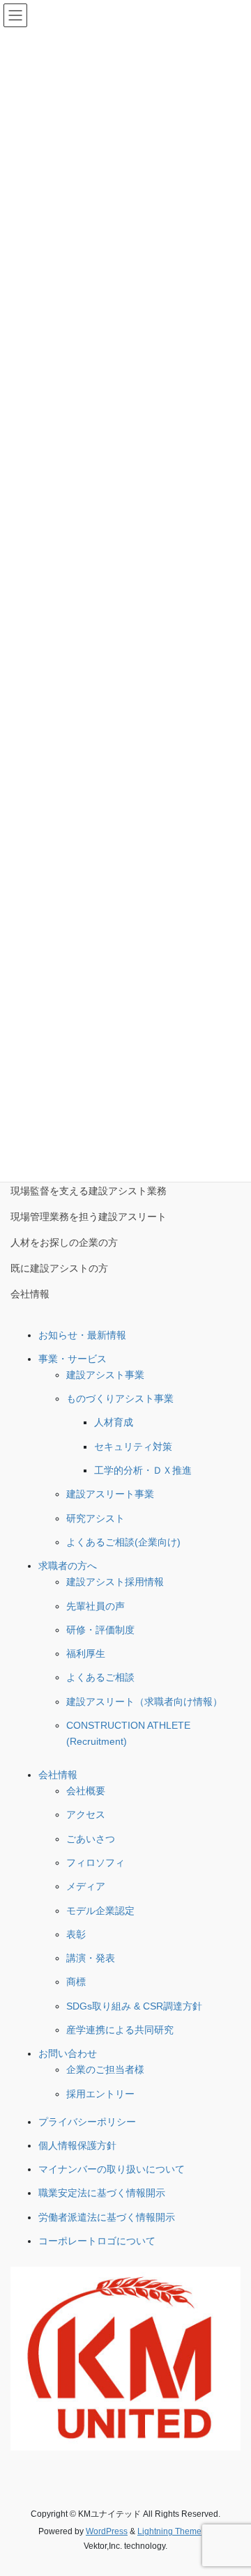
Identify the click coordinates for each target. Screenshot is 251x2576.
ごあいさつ (91, 1839)
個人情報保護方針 (77, 2145)
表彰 (76, 1934)
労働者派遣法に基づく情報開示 (107, 2217)
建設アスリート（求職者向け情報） (144, 1702)
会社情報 (30, 1294)
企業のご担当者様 (105, 2069)
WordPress (107, 2531)
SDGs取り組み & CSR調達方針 (134, 2006)
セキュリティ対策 (133, 1447)
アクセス (86, 1814)
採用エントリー (100, 2094)
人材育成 (114, 1422)
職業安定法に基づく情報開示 (102, 2193)
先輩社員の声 (96, 1606)
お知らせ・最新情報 (82, 1335)
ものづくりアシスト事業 (120, 1398)
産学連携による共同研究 (120, 2030)
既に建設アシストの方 (59, 1268)
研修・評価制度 (100, 1630)
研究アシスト (96, 1518)
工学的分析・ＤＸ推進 (143, 1470)
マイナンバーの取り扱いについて (112, 2169)
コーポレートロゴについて (97, 2241)
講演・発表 (91, 1958)
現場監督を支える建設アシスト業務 (89, 1191)
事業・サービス (73, 1359)
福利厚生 (86, 1653)
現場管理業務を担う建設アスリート (89, 1217)
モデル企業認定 (100, 1911)
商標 (76, 1982)
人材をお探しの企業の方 (64, 1242)
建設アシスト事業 (105, 1375)
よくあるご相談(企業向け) (123, 1542)
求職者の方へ (68, 1566)
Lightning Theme (169, 2531)
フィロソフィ (96, 1862)
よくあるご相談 (100, 1677)
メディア (86, 1886)
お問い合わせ (68, 2053)
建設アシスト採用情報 (115, 1582)
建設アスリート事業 (110, 1494)
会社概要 (86, 1791)
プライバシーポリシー (87, 2122)
